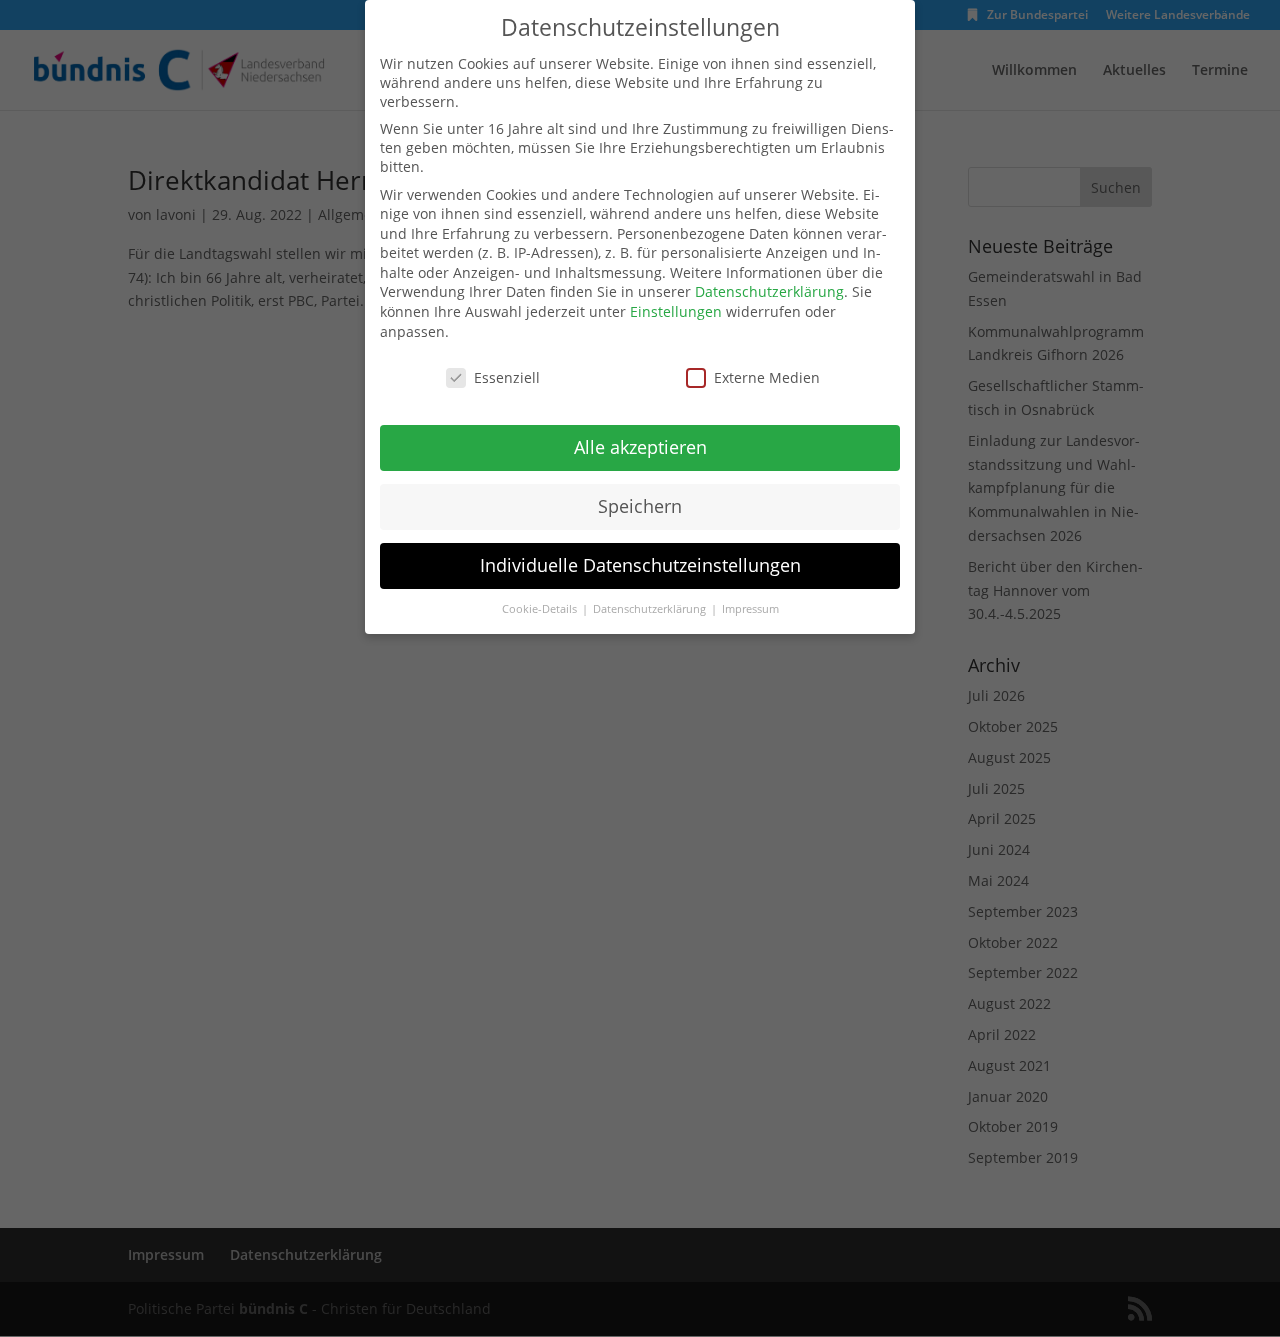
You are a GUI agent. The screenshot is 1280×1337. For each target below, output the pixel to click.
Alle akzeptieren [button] (640, 447)
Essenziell (507, 377)
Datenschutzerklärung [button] (651, 609)
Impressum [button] (750, 609)
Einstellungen (676, 311)
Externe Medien (767, 377)
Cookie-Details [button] (541, 609)
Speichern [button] (640, 506)
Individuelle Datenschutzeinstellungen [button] (640, 565)
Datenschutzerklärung (769, 291)
